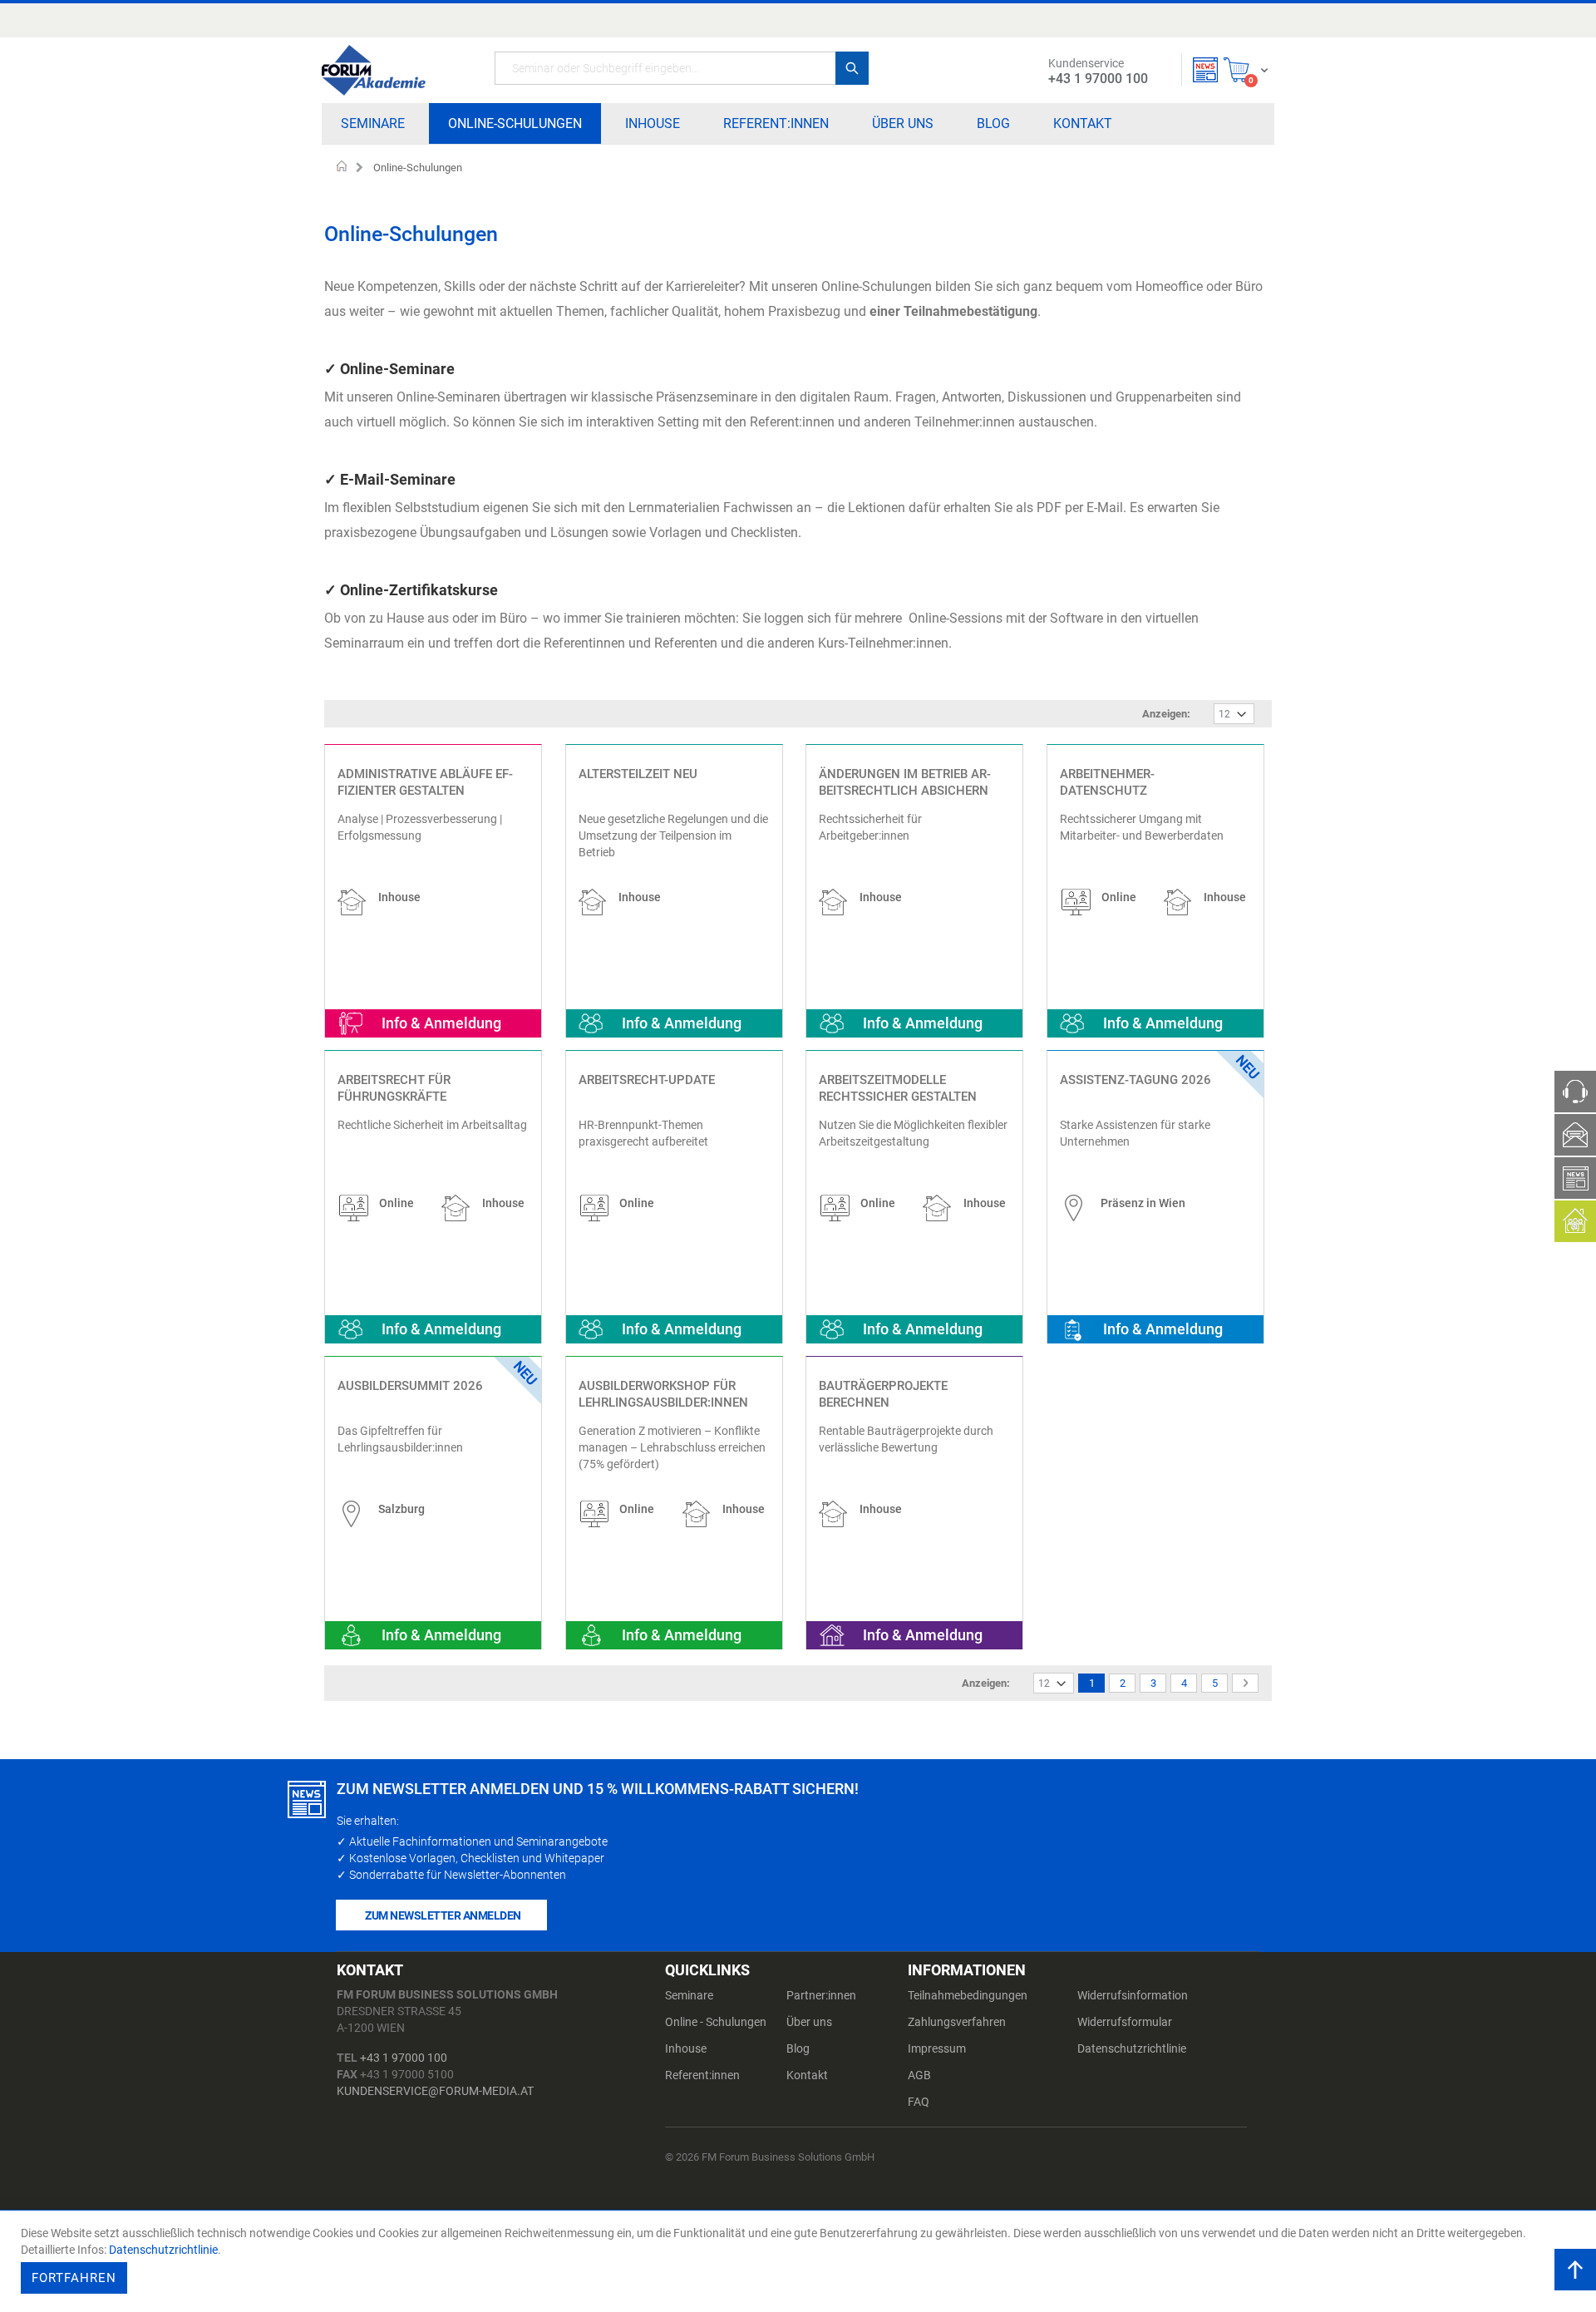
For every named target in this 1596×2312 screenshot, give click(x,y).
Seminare (689, 1995)
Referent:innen (702, 2075)
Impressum (937, 2048)
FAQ (919, 2102)
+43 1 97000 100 (404, 2058)
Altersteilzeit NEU (638, 774)
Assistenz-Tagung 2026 (1135, 1080)
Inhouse (686, 2048)
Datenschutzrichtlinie (1132, 2048)
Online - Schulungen (716, 2022)
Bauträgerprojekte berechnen (883, 1394)
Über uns (809, 2022)
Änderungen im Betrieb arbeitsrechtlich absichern (905, 782)
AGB (919, 2075)
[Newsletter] (1205, 70)
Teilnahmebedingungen (968, 1995)
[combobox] (682, 68)
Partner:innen (821, 1995)
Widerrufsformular (1125, 2022)
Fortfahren (74, 2278)
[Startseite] (374, 70)
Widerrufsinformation (1133, 1995)
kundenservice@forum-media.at (435, 2091)
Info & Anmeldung (441, 1023)
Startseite (342, 168)
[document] (800, 2261)
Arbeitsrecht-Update (647, 1080)
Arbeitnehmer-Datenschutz (1107, 782)
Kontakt (807, 2075)
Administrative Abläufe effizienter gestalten (425, 782)
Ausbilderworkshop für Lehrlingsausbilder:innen (663, 1394)
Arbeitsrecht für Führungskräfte (394, 1088)
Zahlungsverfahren (957, 2022)
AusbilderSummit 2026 (410, 1386)
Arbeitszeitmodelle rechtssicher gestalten (898, 1088)
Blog (798, 2048)
